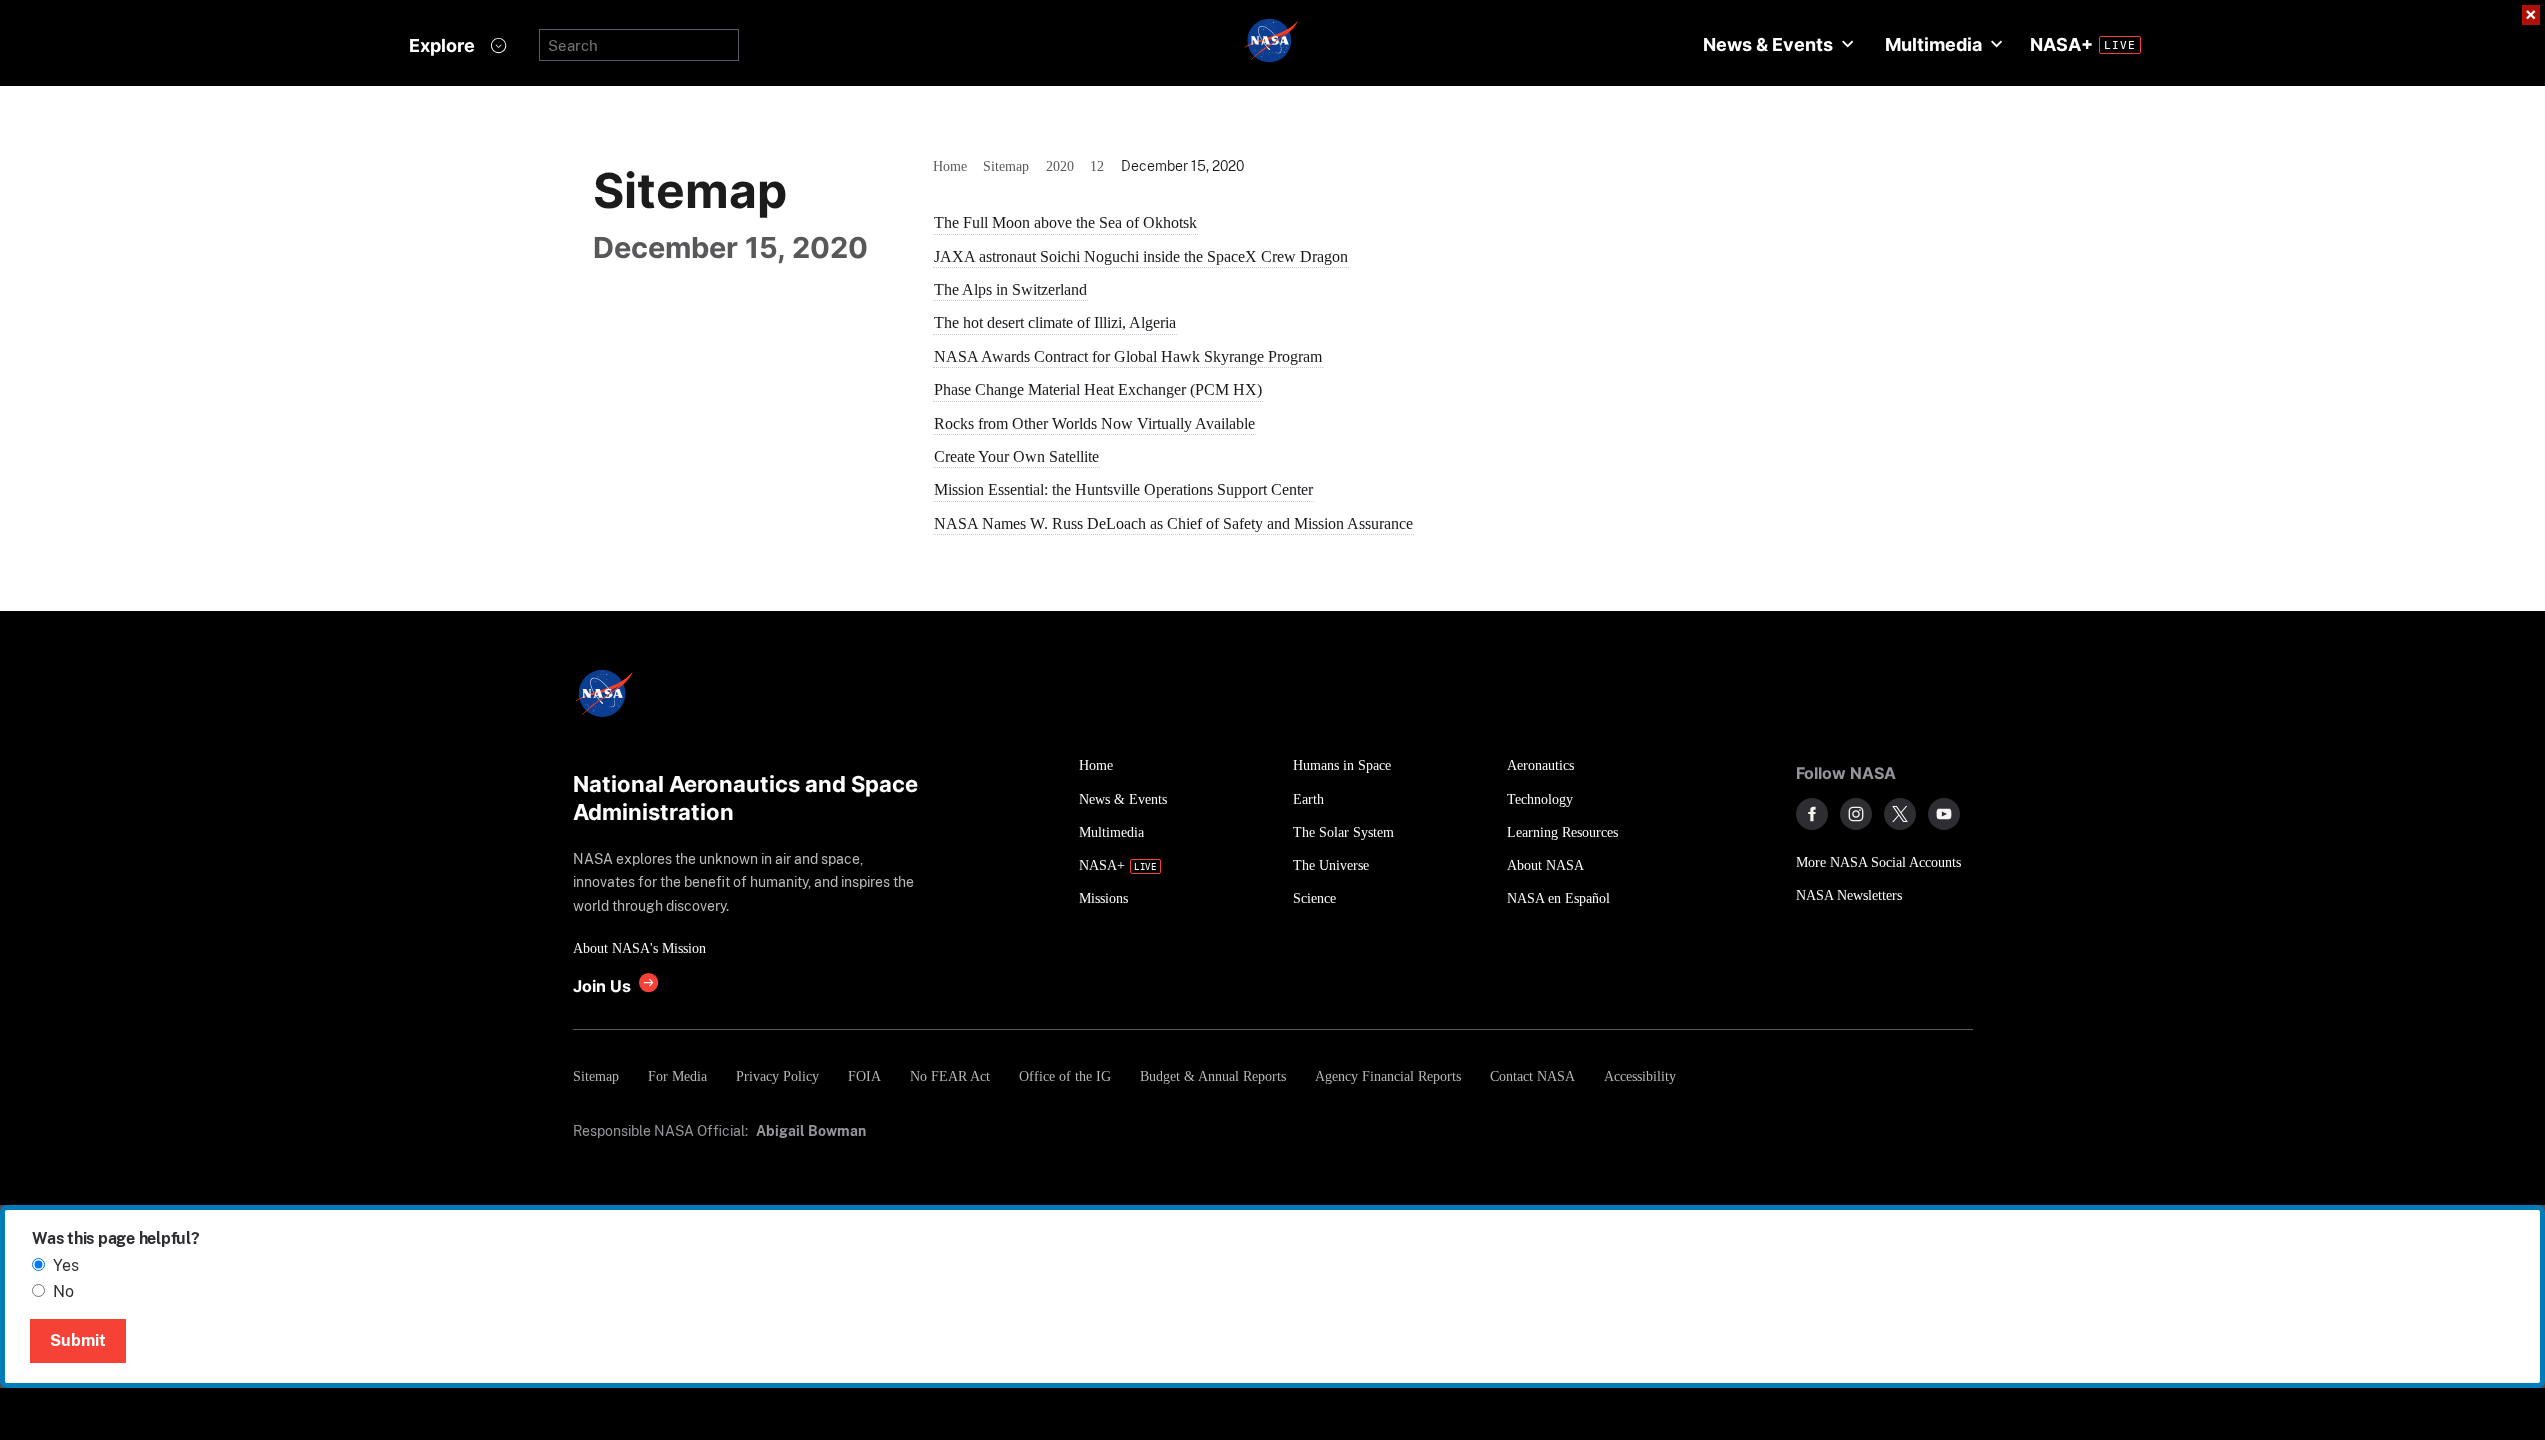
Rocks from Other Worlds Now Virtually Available (1094, 423)
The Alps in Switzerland (1010, 289)
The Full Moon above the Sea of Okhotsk (1065, 222)
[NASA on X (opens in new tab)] (1900, 814)
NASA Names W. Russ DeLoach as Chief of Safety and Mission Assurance (1173, 523)
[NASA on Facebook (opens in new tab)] (1812, 814)
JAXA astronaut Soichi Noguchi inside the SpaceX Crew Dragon (1141, 256)
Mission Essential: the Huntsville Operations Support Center (1123, 489)
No (63, 1291)
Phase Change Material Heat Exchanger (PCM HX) (1098, 389)
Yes (66, 1265)
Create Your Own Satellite (1016, 456)
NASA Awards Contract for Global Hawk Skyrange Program (1128, 356)
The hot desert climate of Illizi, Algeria (1055, 322)
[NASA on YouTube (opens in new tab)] (1944, 814)
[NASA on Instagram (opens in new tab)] (1856, 814)
